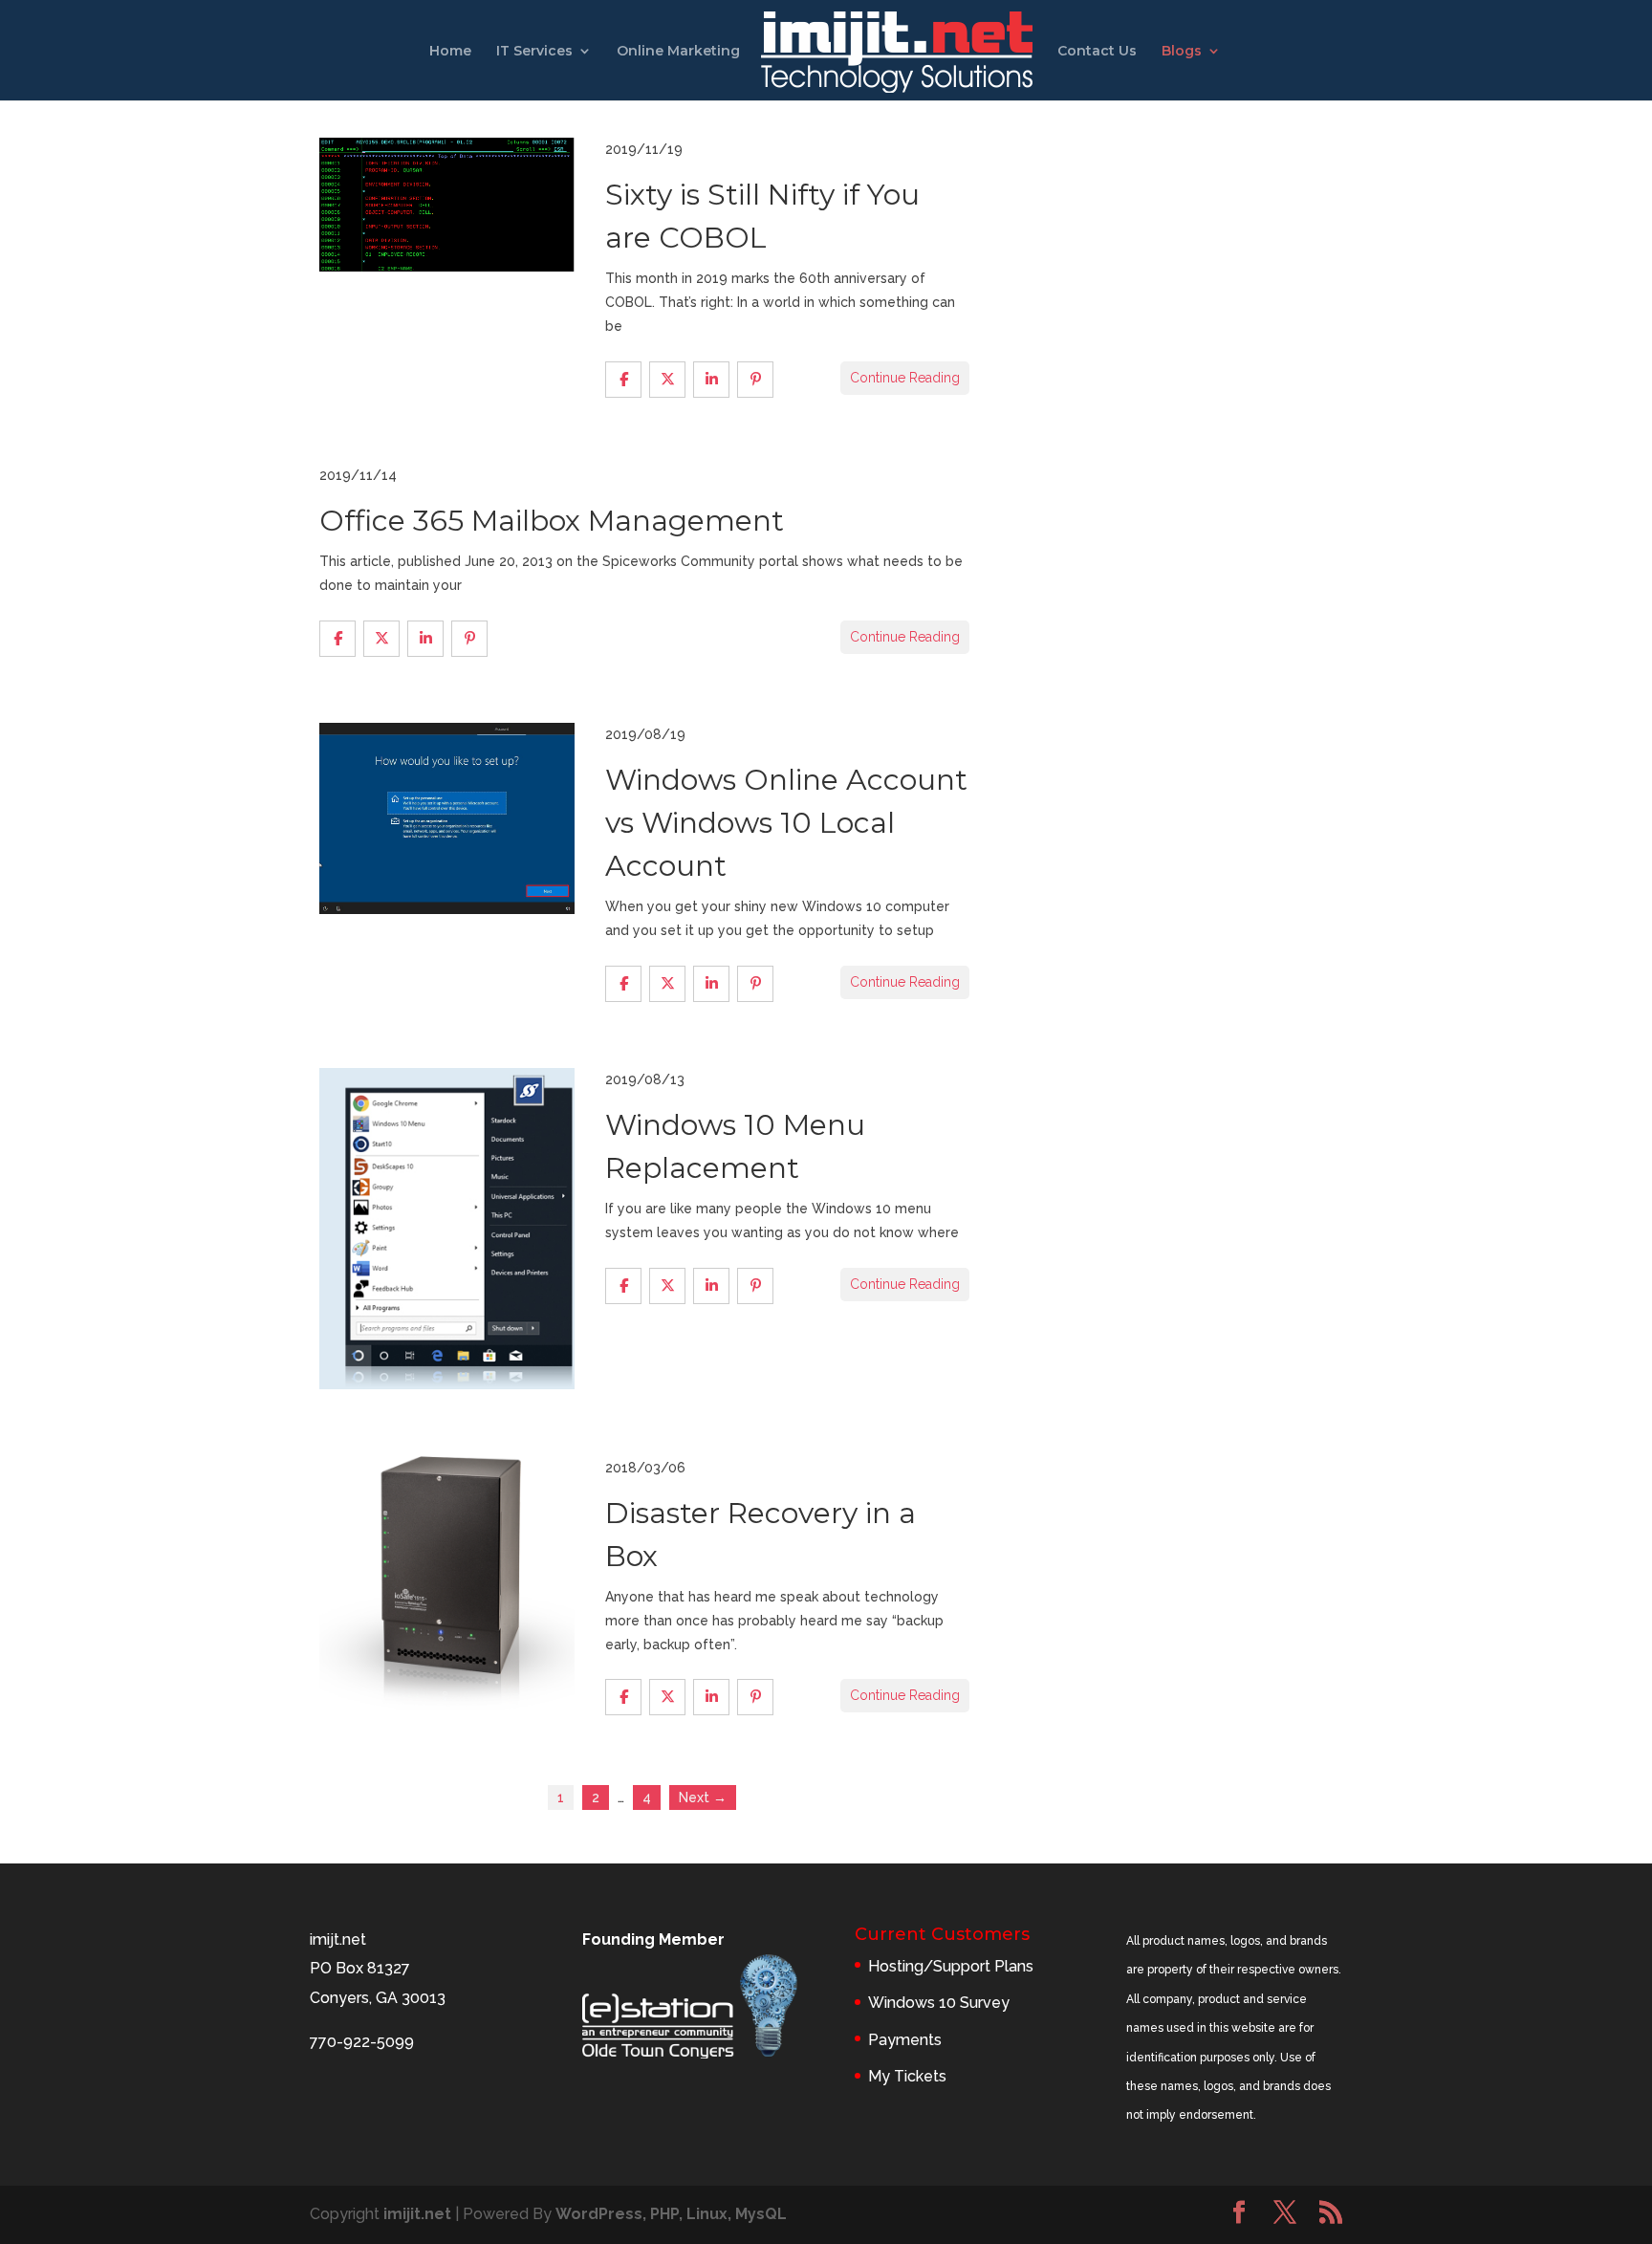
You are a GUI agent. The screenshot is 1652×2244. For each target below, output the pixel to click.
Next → (703, 1797)
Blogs (1182, 52)
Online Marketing (678, 52)
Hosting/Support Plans (951, 1966)
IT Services (534, 52)
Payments (905, 2040)
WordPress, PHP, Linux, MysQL (671, 2214)
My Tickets (907, 2076)
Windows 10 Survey (939, 2003)
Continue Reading (905, 378)
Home (450, 52)
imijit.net (417, 2214)
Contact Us (1097, 52)
